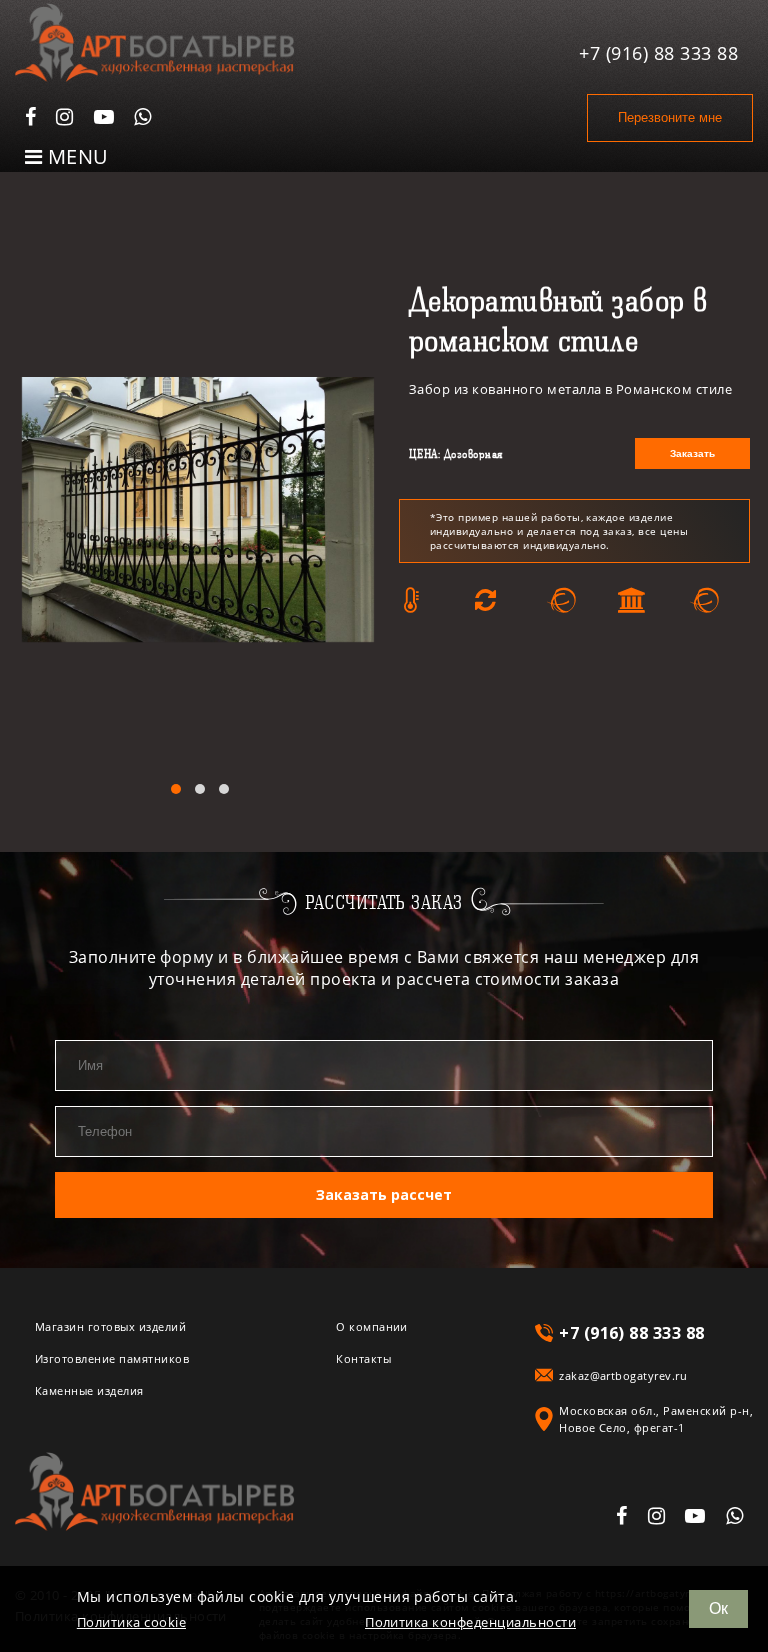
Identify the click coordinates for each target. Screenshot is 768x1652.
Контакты (363, 1358)
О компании (372, 1326)
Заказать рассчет (384, 1194)
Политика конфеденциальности (470, 1622)
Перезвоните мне (670, 117)
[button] (176, 789)
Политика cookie (131, 1622)
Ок (718, 1608)
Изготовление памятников (112, 1358)
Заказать (692, 453)
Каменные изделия (89, 1390)
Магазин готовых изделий (110, 1326)
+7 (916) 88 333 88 (658, 53)
